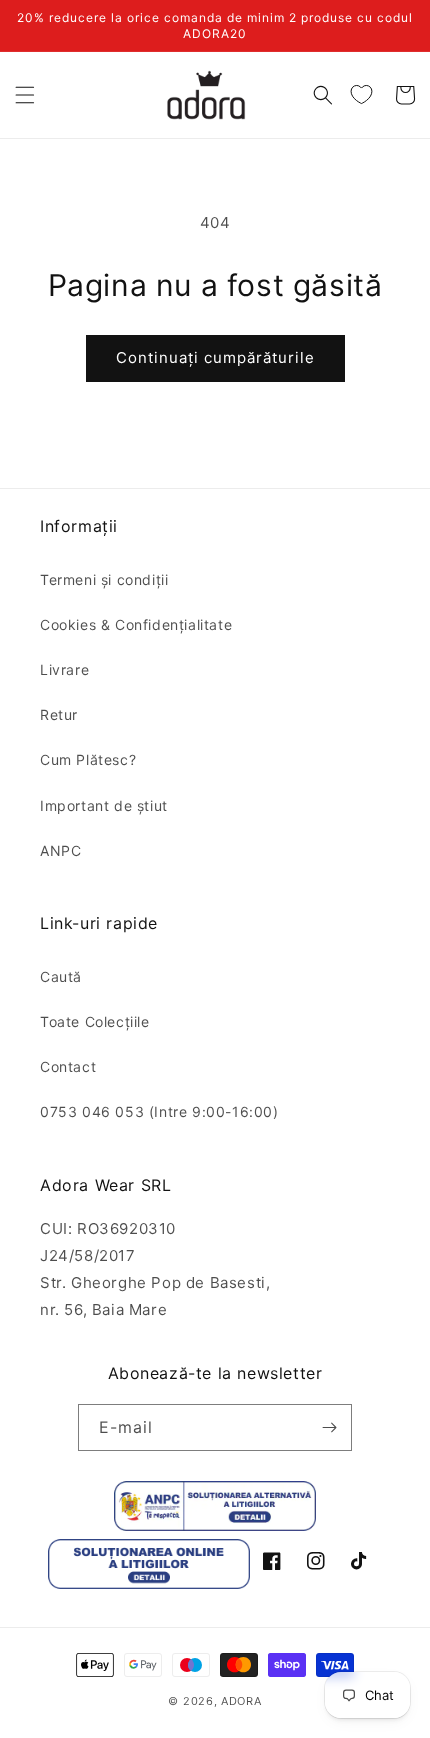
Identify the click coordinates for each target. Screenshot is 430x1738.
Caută (61, 976)
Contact (68, 1066)
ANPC (60, 850)
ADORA (241, 1701)
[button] (25, 95)
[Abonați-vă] (329, 1427)
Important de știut (104, 805)
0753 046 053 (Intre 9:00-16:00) (159, 1111)
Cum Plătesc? (88, 759)
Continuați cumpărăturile (215, 357)
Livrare (64, 669)
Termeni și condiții (104, 579)
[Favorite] (361, 95)
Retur (59, 714)
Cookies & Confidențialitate (136, 624)
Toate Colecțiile (95, 1021)
